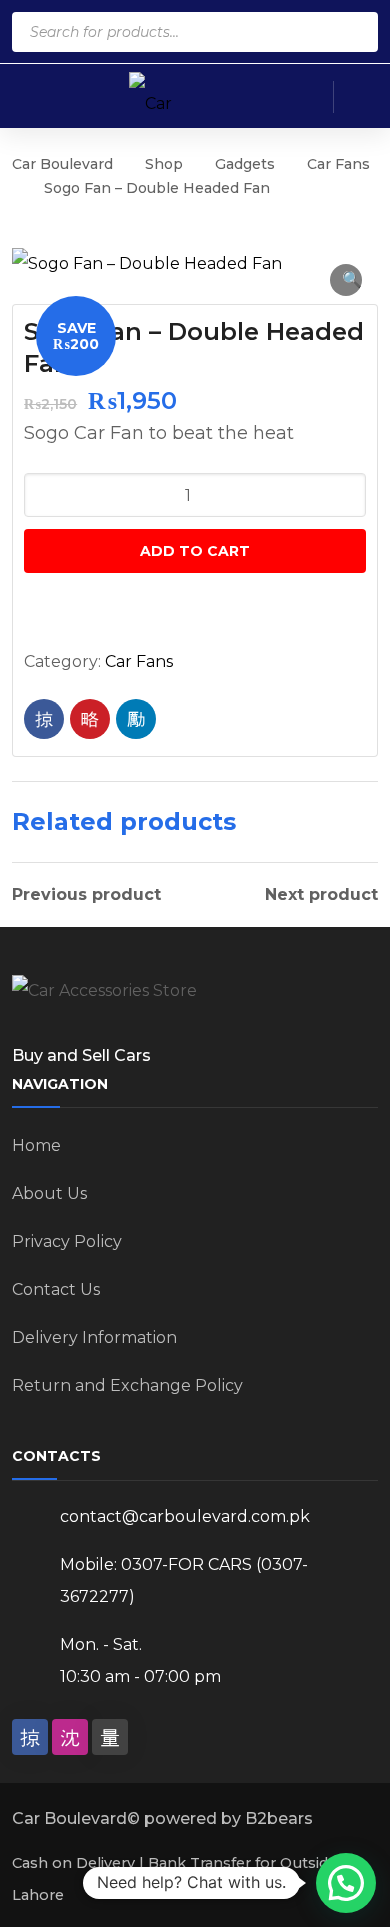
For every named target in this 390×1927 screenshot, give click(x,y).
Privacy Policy (67, 1241)
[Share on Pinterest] (90, 719)
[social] (30, 1737)
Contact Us (56, 1289)
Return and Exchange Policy (127, 1385)
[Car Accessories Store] (169, 95)
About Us (49, 1193)
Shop (164, 164)
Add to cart (195, 551)
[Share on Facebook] (44, 719)
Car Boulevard (62, 164)
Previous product (86, 895)
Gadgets (245, 164)
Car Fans (338, 164)
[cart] (305, 97)
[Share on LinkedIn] (136, 719)
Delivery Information (94, 1337)
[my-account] (360, 97)
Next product (321, 895)
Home (36, 1145)
